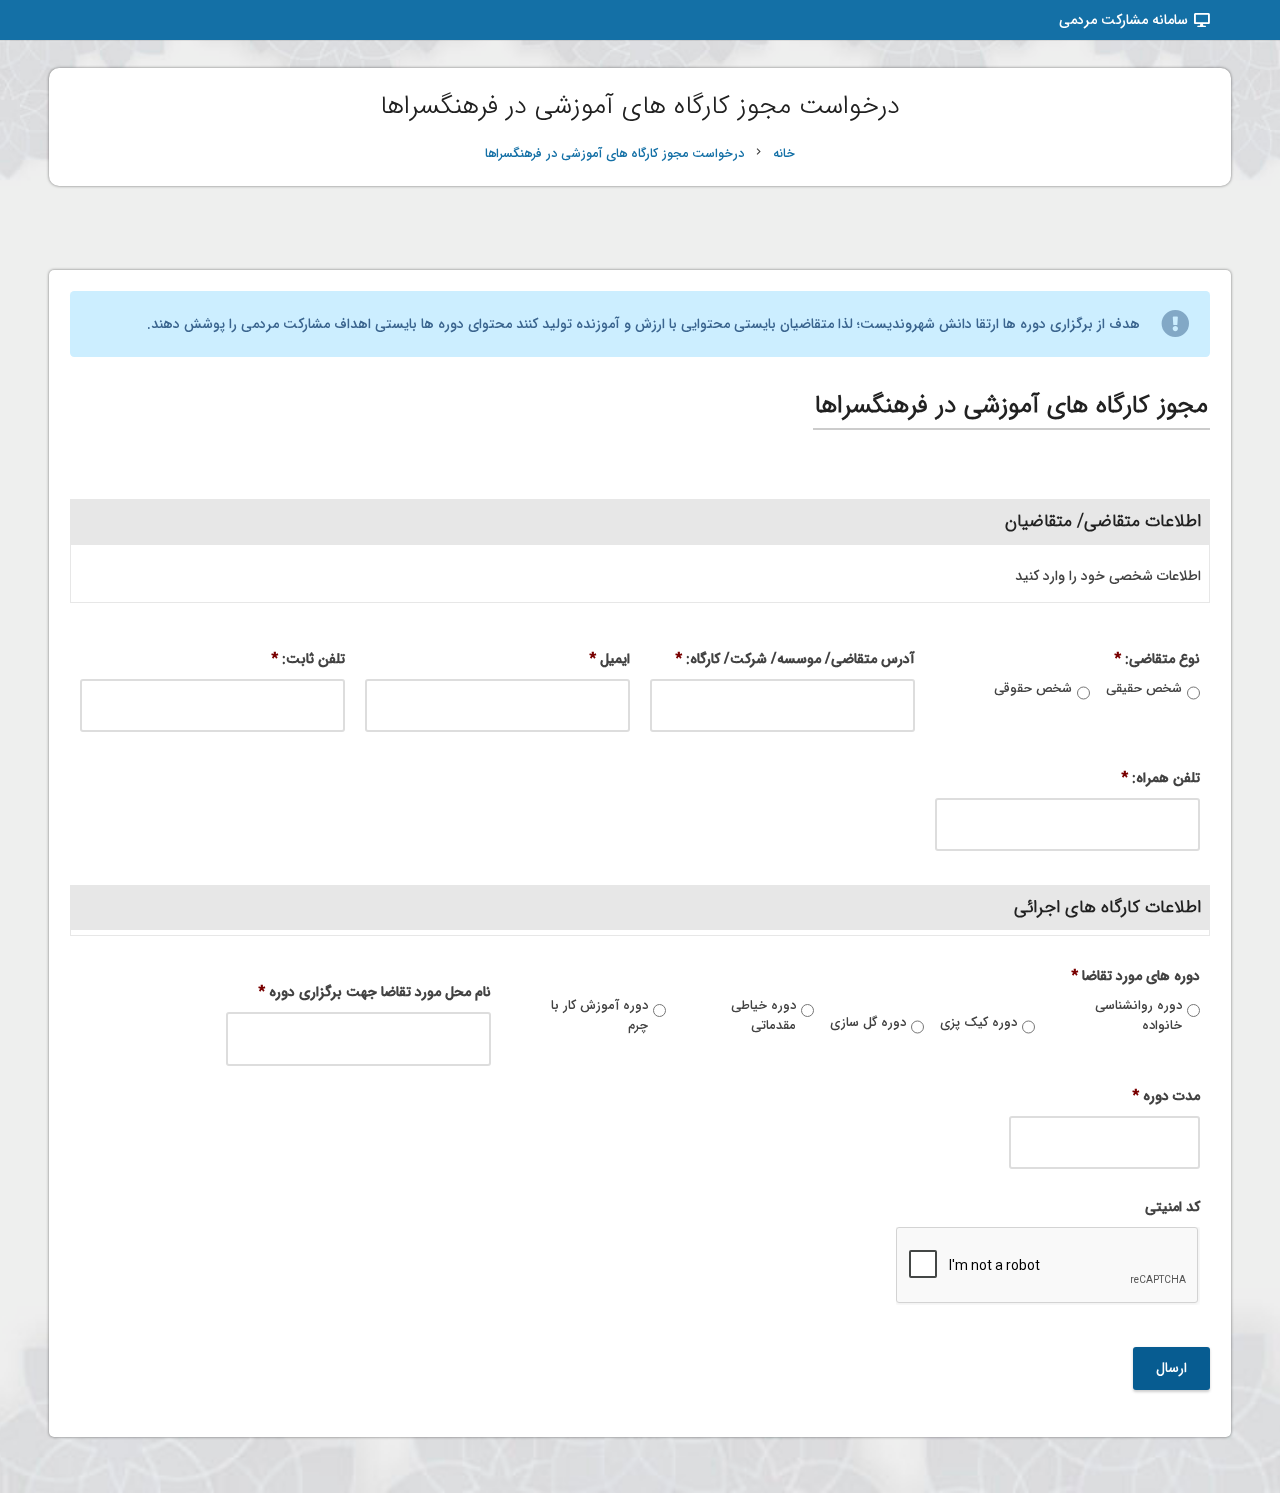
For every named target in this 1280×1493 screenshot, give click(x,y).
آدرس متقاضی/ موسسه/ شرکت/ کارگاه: (795, 659)
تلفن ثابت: (308, 659)
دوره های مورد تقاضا (1135, 976)
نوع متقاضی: (1157, 659)
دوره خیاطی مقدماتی (763, 1015)
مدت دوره (1166, 1096)
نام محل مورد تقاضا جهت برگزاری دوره (374, 992)
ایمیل (609, 659)
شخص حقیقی (1144, 689)
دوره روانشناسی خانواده (1138, 1015)
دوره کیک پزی (978, 1023)
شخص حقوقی (1033, 689)
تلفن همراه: (1160, 778)
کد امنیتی (1172, 1207)
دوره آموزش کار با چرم (599, 1015)
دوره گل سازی (868, 1023)
